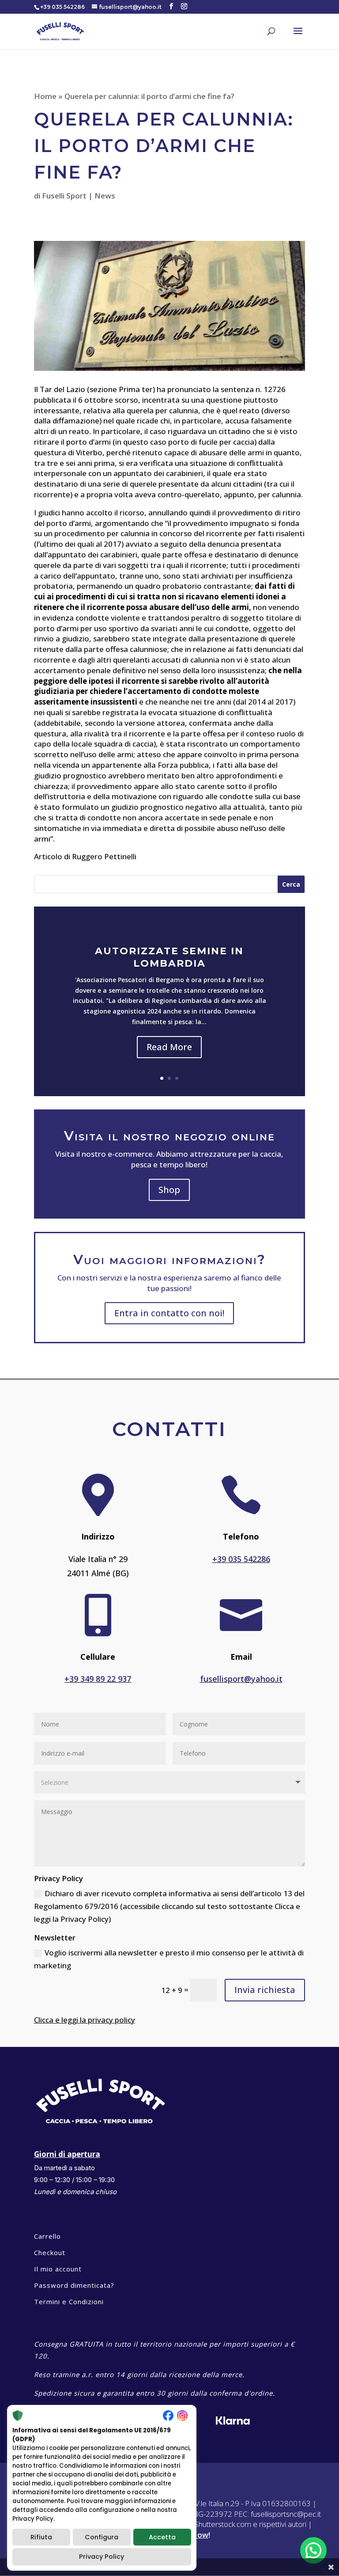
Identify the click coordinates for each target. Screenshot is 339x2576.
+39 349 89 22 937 (98, 1679)
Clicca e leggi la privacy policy (85, 2020)
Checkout (50, 2252)
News (105, 196)
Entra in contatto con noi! (169, 1313)
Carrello (47, 2236)
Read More (169, 1047)
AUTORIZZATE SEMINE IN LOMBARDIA (169, 957)
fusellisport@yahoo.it (241, 1679)
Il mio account (58, 2269)
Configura (102, 2537)
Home (45, 96)
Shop (169, 1190)
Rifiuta (41, 2537)
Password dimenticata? (74, 2285)
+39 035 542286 (241, 1559)
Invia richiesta (265, 1990)
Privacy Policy (102, 2557)
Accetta (162, 2537)
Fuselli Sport (64, 196)
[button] (313, 2550)
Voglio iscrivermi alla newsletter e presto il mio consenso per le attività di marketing (169, 1959)
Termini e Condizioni (69, 2302)
